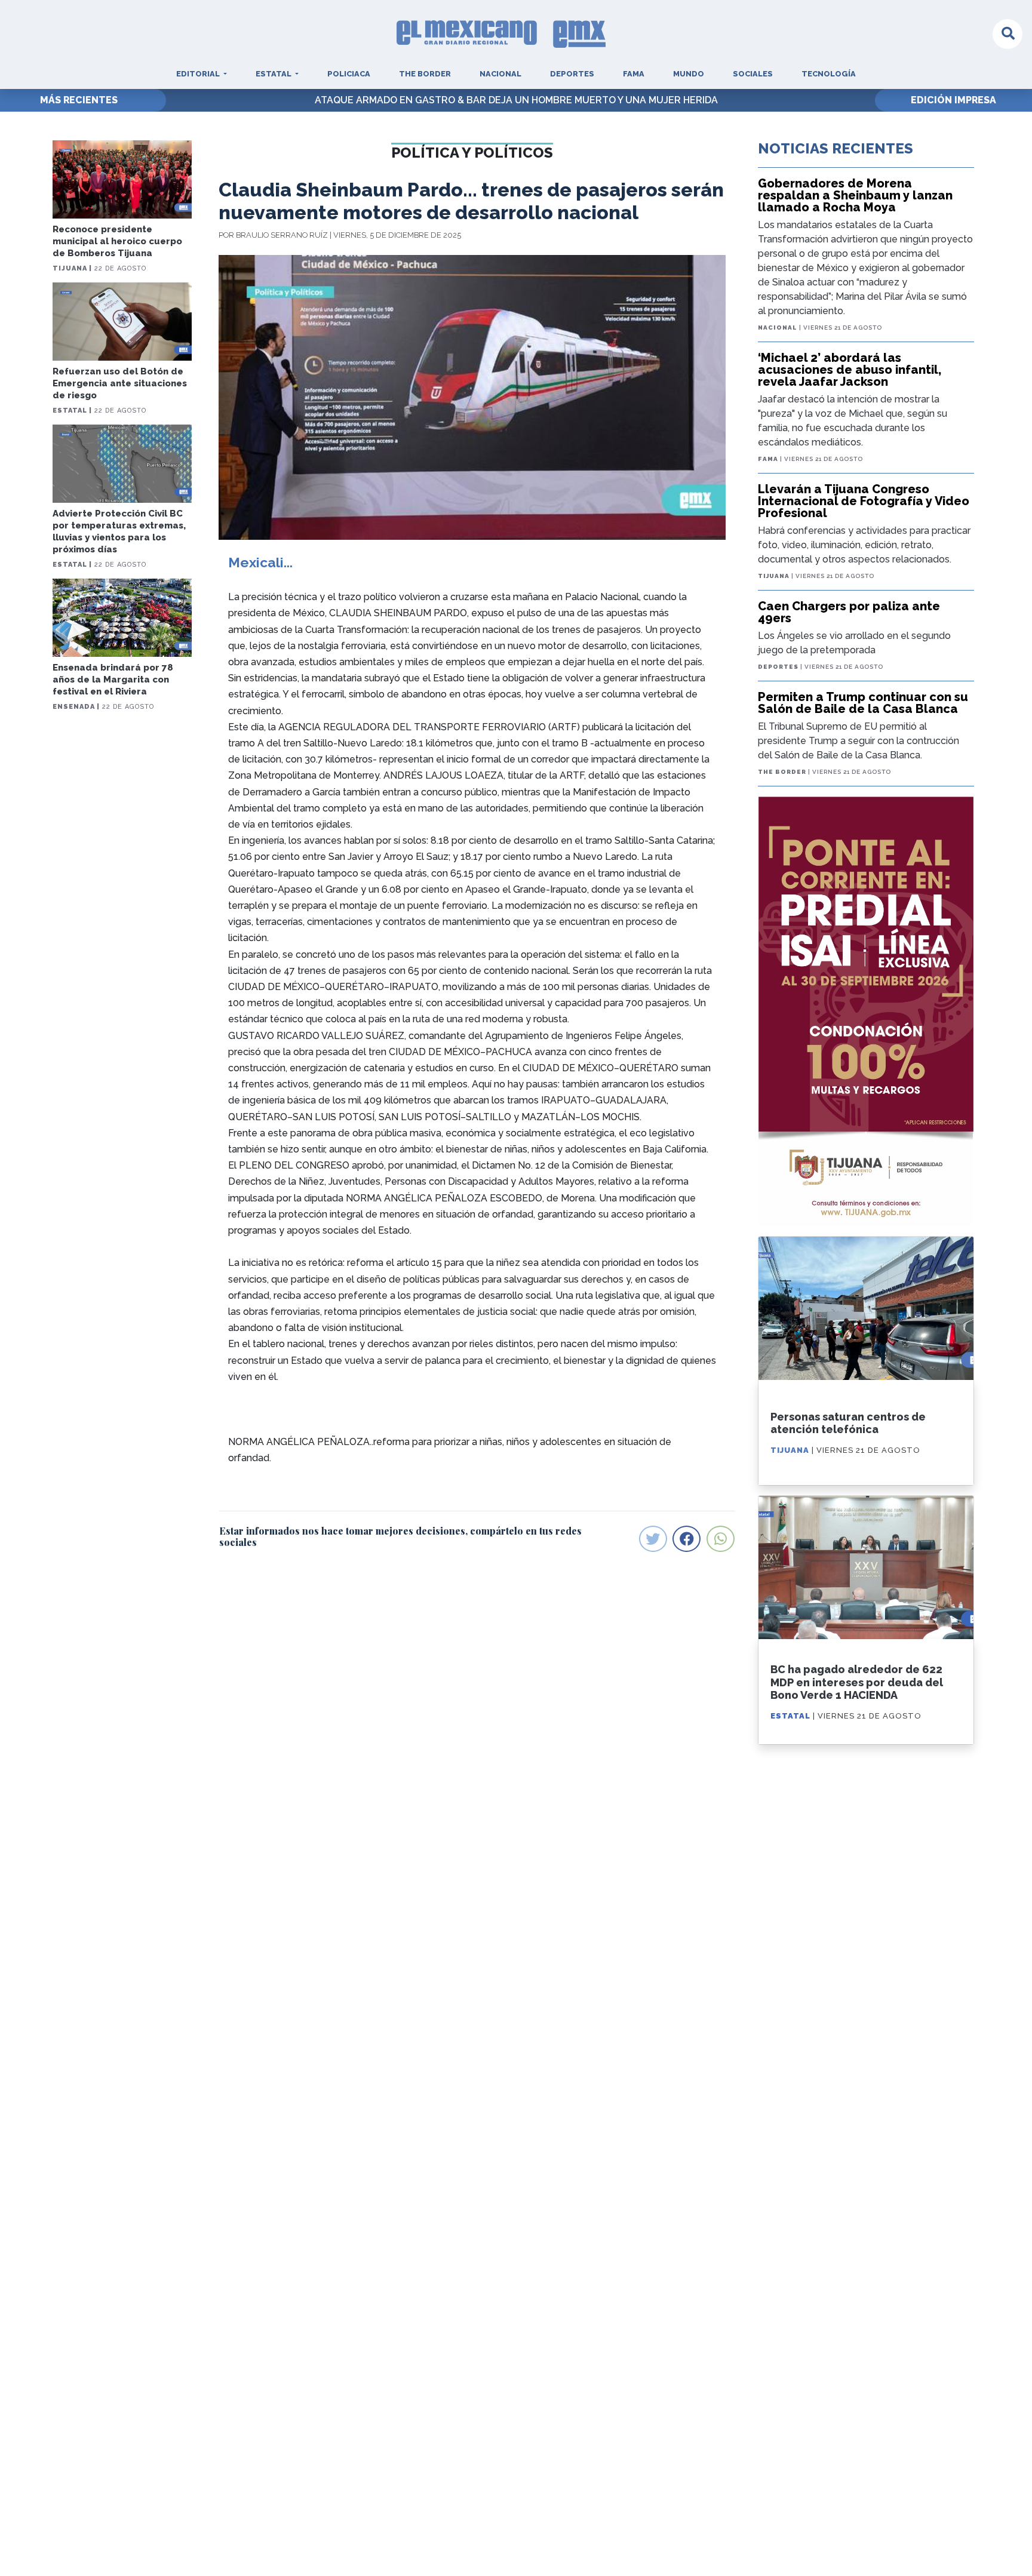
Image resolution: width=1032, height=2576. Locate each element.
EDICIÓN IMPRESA (953, 100)
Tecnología (829, 74)
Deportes (572, 74)
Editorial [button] (199, 74)
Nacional (500, 74)
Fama (634, 74)
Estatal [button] (274, 74)
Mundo (689, 74)
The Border (425, 74)
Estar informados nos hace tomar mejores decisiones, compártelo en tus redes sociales (400, 1536)
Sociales (753, 74)
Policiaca (349, 74)
